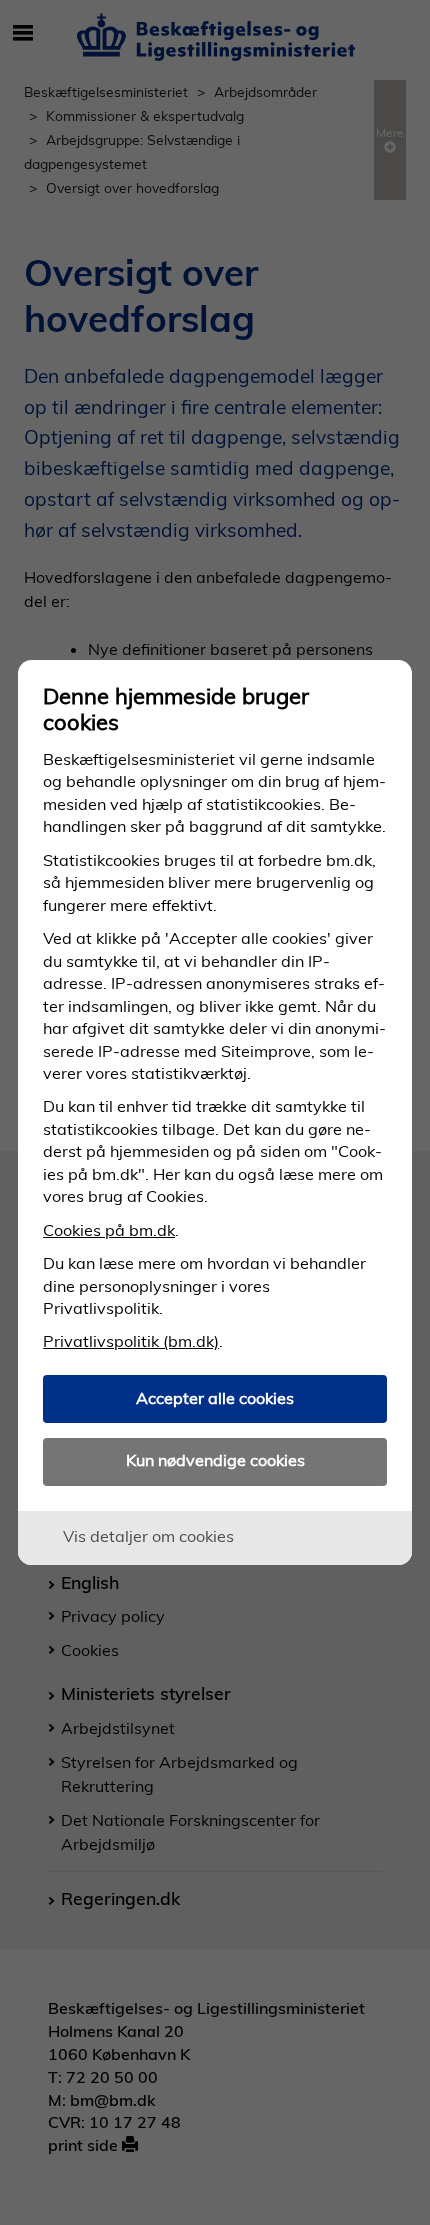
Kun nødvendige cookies (215, 1460)
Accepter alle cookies (215, 1398)
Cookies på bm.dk (109, 1230)
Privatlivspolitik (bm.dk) (131, 1341)
